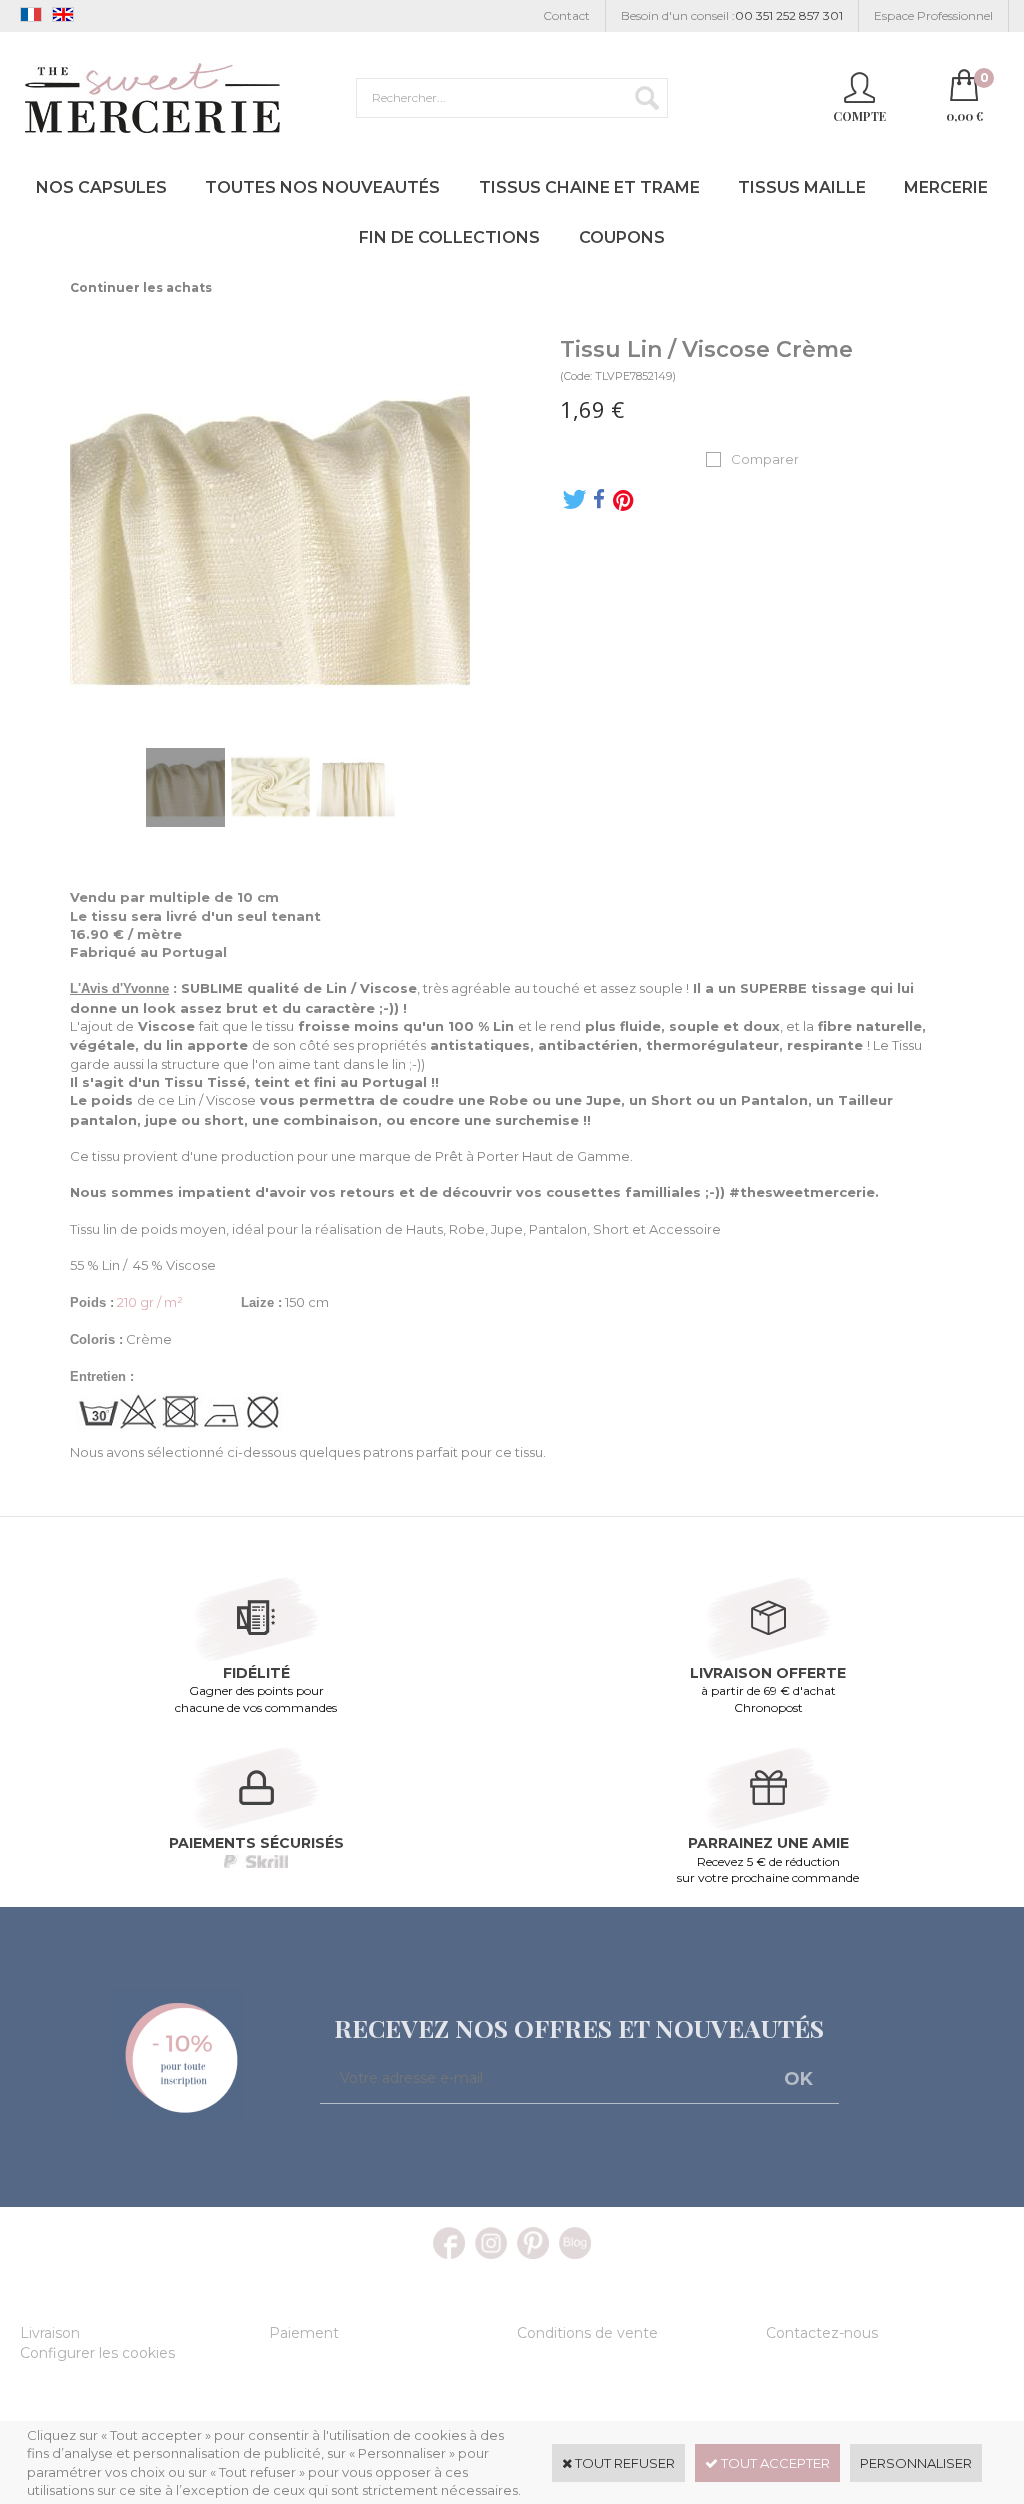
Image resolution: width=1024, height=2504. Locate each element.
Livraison (50, 2333)
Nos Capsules (101, 187)
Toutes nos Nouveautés (322, 187)
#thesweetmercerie (802, 1192)
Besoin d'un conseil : (732, 15)
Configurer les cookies (97, 2353)
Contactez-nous (822, 2333)
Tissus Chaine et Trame (589, 187)
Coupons (622, 237)
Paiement (304, 2333)
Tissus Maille (802, 187)
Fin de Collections (449, 237)
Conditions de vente (587, 2333)
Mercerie (946, 187)
